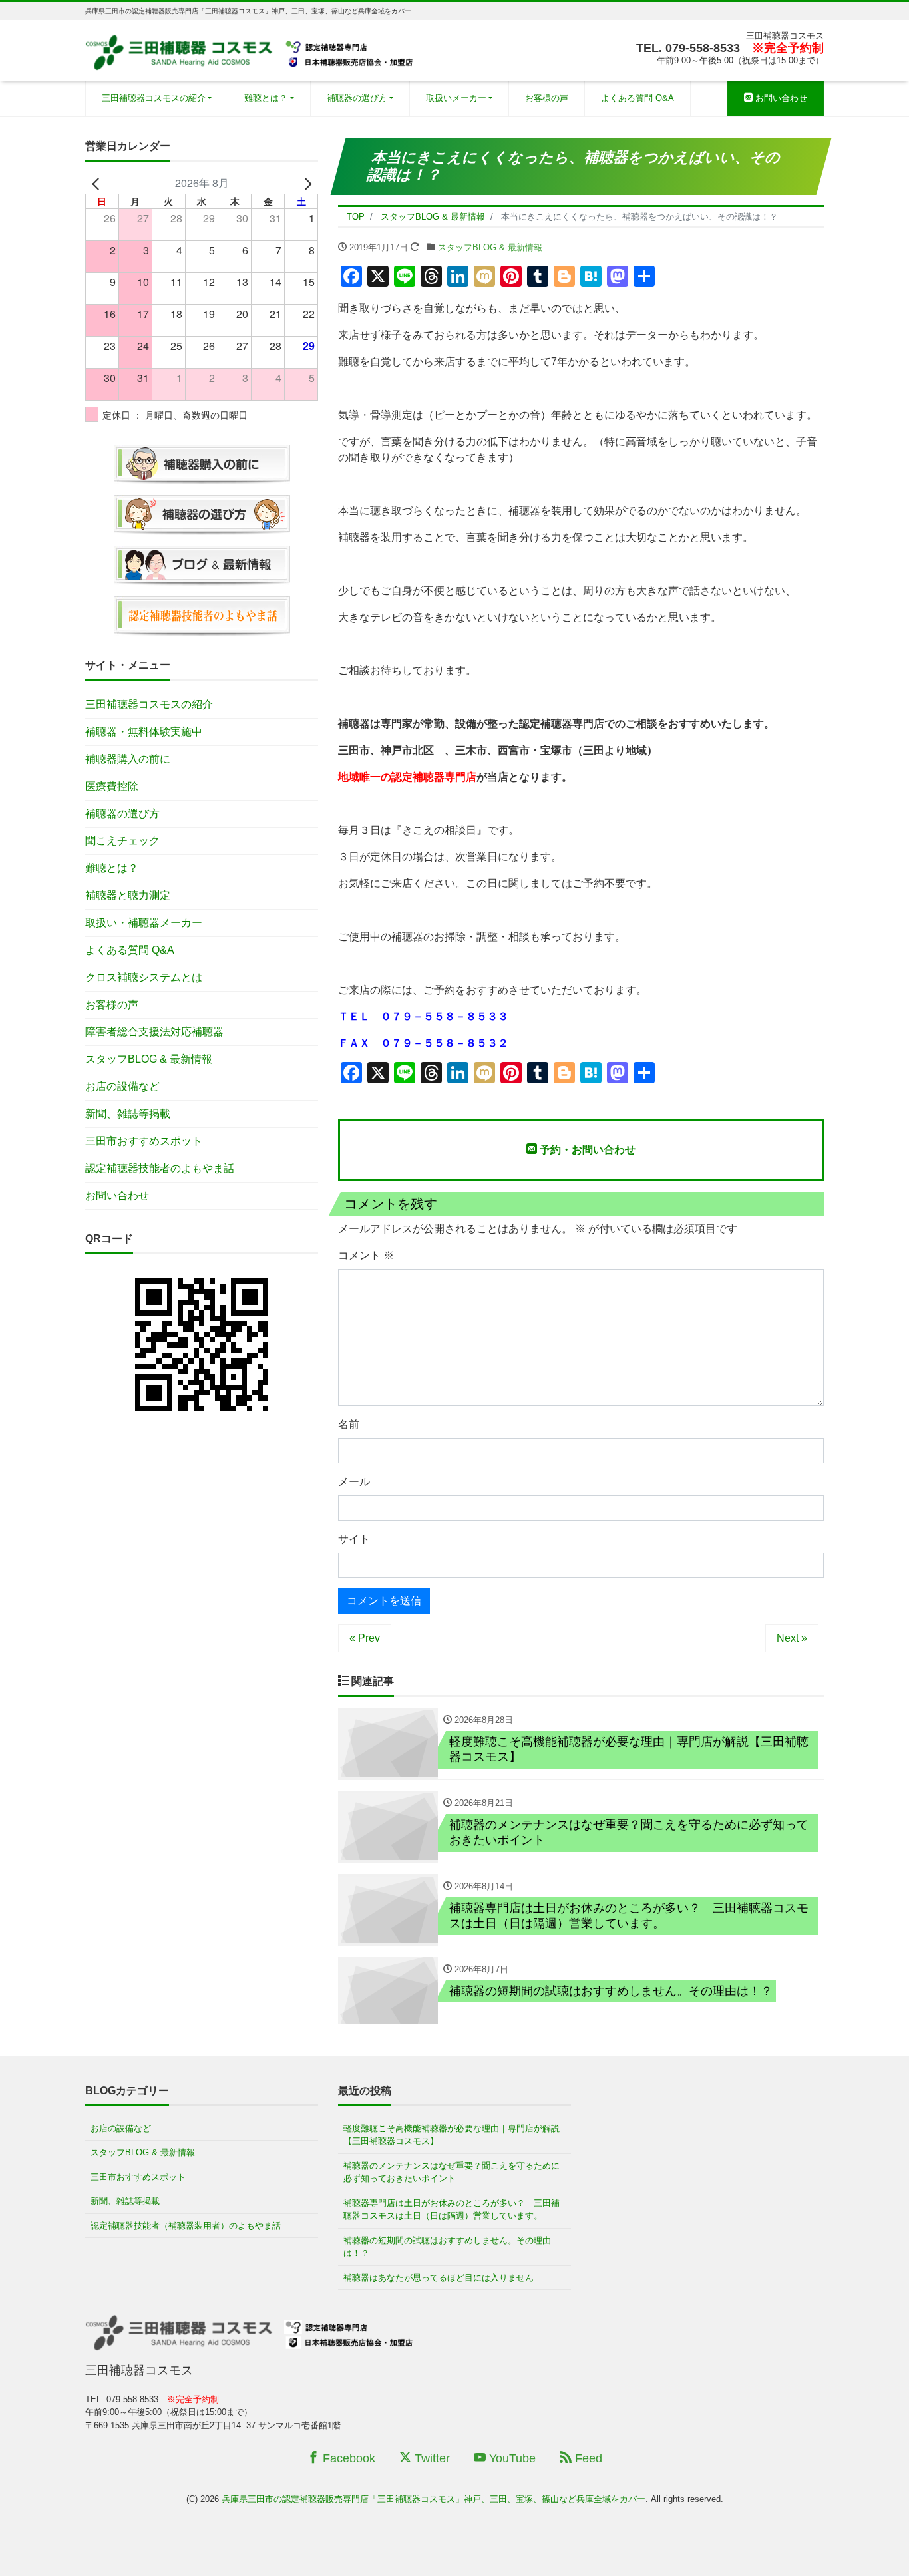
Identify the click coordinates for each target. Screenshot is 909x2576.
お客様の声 (547, 98)
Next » (792, 1638)
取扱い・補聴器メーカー (144, 923)
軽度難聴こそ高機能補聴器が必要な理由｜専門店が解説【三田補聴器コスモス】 (452, 2135)
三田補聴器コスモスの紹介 (154, 98)
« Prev (365, 1638)
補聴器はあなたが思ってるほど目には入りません (439, 2278)
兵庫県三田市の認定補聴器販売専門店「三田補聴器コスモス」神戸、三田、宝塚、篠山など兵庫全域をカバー (434, 2499)
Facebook (347, 2458)
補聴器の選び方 (357, 98)
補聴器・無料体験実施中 (144, 732)
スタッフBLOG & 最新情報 (490, 247)
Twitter (431, 2458)
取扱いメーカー (456, 98)
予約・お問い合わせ (586, 1150)
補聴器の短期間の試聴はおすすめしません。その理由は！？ (447, 2247)
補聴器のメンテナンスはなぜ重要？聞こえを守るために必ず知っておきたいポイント (452, 2172)
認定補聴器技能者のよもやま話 (160, 1168)
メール (354, 1482)
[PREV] (98, 183)
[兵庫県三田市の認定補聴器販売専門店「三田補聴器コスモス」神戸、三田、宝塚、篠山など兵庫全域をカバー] (251, 49)
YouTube (511, 2458)
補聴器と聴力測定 (128, 895)
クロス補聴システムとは (144, 977)
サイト (354, 1539)
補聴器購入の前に (128, 759)
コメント (366, 1255)
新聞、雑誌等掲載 (128, 1114)
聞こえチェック (122, 841)
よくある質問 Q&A (637, 98)
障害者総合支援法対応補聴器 (154, 1032)
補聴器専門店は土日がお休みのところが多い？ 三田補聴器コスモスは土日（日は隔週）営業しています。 (452, 2210)
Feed (587, 2458)
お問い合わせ (780, 98)
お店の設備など (122, 1086)
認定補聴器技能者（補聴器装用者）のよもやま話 (186, 2226)
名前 (349, 1424)
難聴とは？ (266, 98)
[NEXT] (305, 183)
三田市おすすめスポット (144, 1141)
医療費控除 (112, 786)
